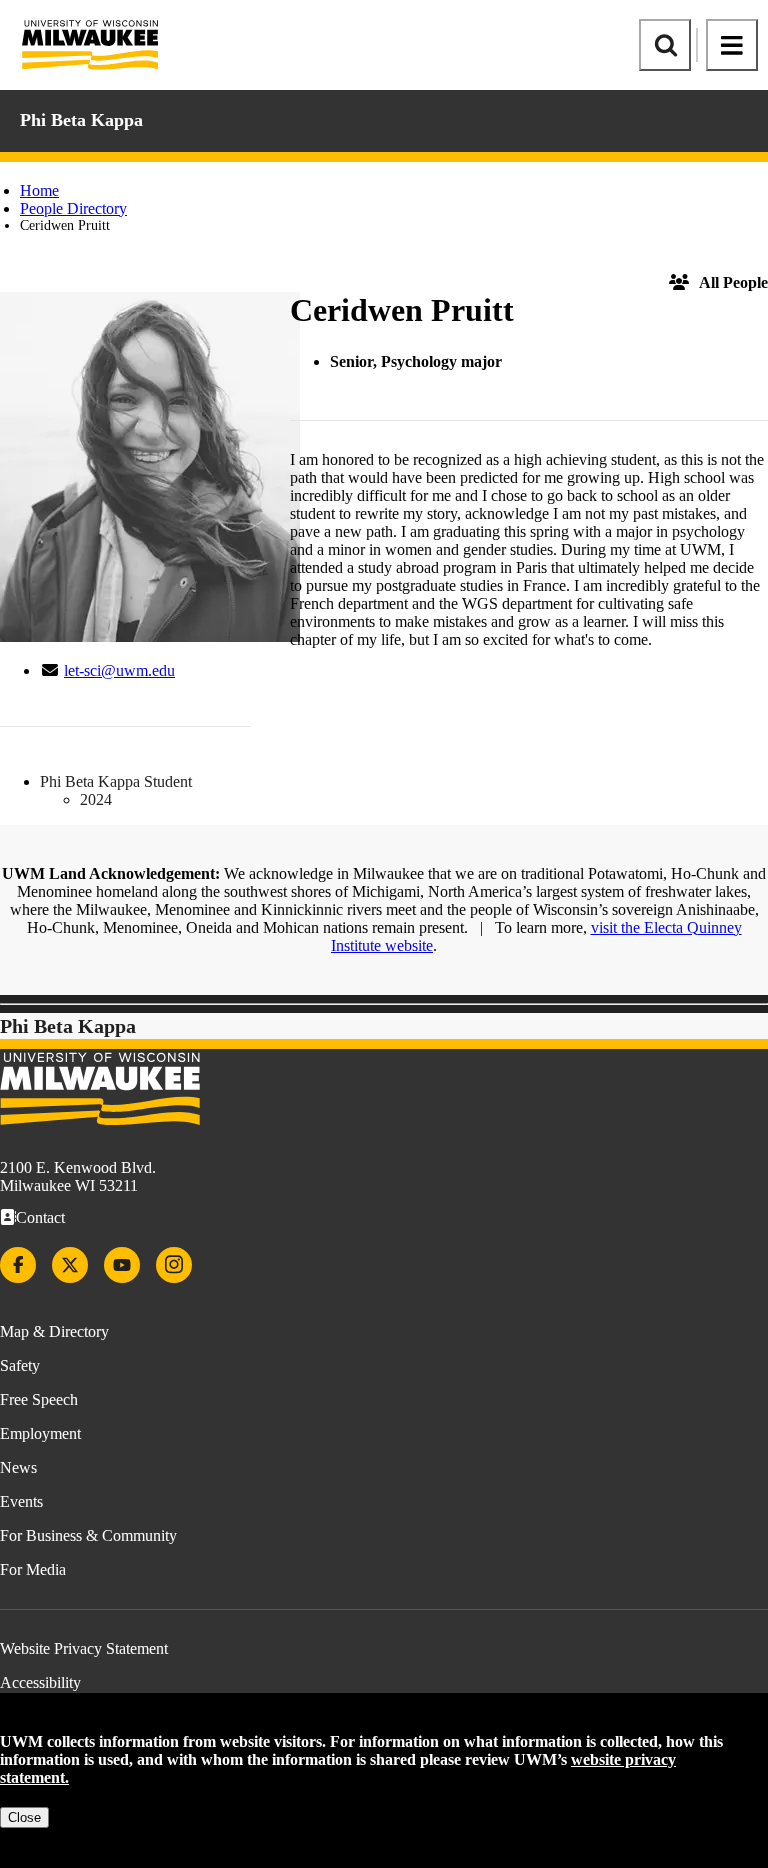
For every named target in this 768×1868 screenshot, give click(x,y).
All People (733, 282)
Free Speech (39, 1399)
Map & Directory (54, 1331)
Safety (20, 1365)
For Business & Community (88, 1535)
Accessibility (40, 1682)
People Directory (73, 208)
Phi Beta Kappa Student (116, 781)
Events (21, 1501)
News (18, 1467)
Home (39, 190)
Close (24, 1817)
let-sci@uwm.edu (119, 670)
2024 (96, 799)
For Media (33, 1569)
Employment (40, 1433)
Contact (40, 1217)
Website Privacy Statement (84, 1648)
